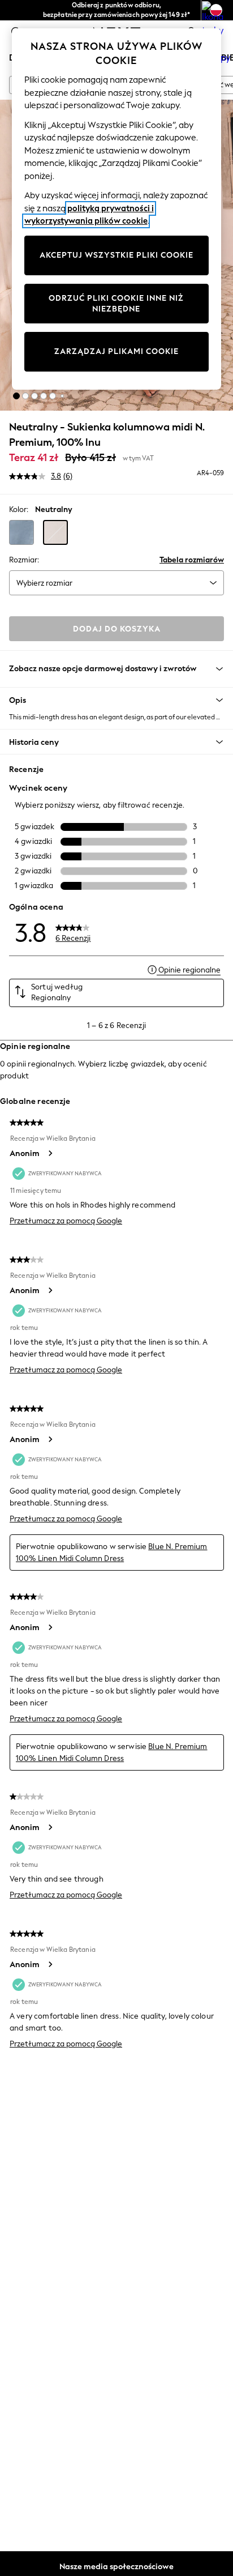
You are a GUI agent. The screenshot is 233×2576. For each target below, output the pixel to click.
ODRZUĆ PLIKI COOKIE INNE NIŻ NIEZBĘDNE (116, 304)
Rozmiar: (24, 560)
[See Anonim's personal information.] (50, 1153)
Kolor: (19, 509)
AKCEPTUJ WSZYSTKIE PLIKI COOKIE (116, 255)
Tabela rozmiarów (192, 560)
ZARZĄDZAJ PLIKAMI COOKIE (116, 351)
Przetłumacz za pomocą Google (66, 1221)
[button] (16, 396)
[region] (117, 209)
